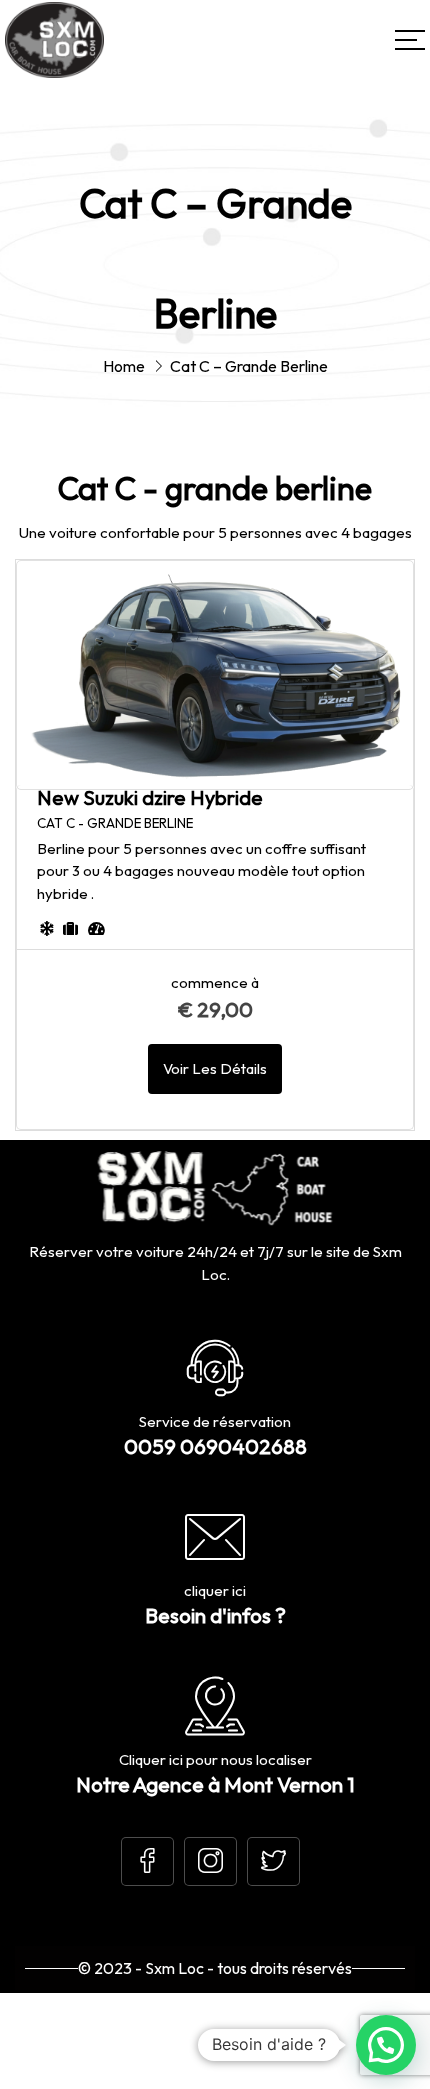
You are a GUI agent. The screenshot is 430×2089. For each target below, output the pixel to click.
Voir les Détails (215, 1068)
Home (124, 366)
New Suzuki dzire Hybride (150, 797)
